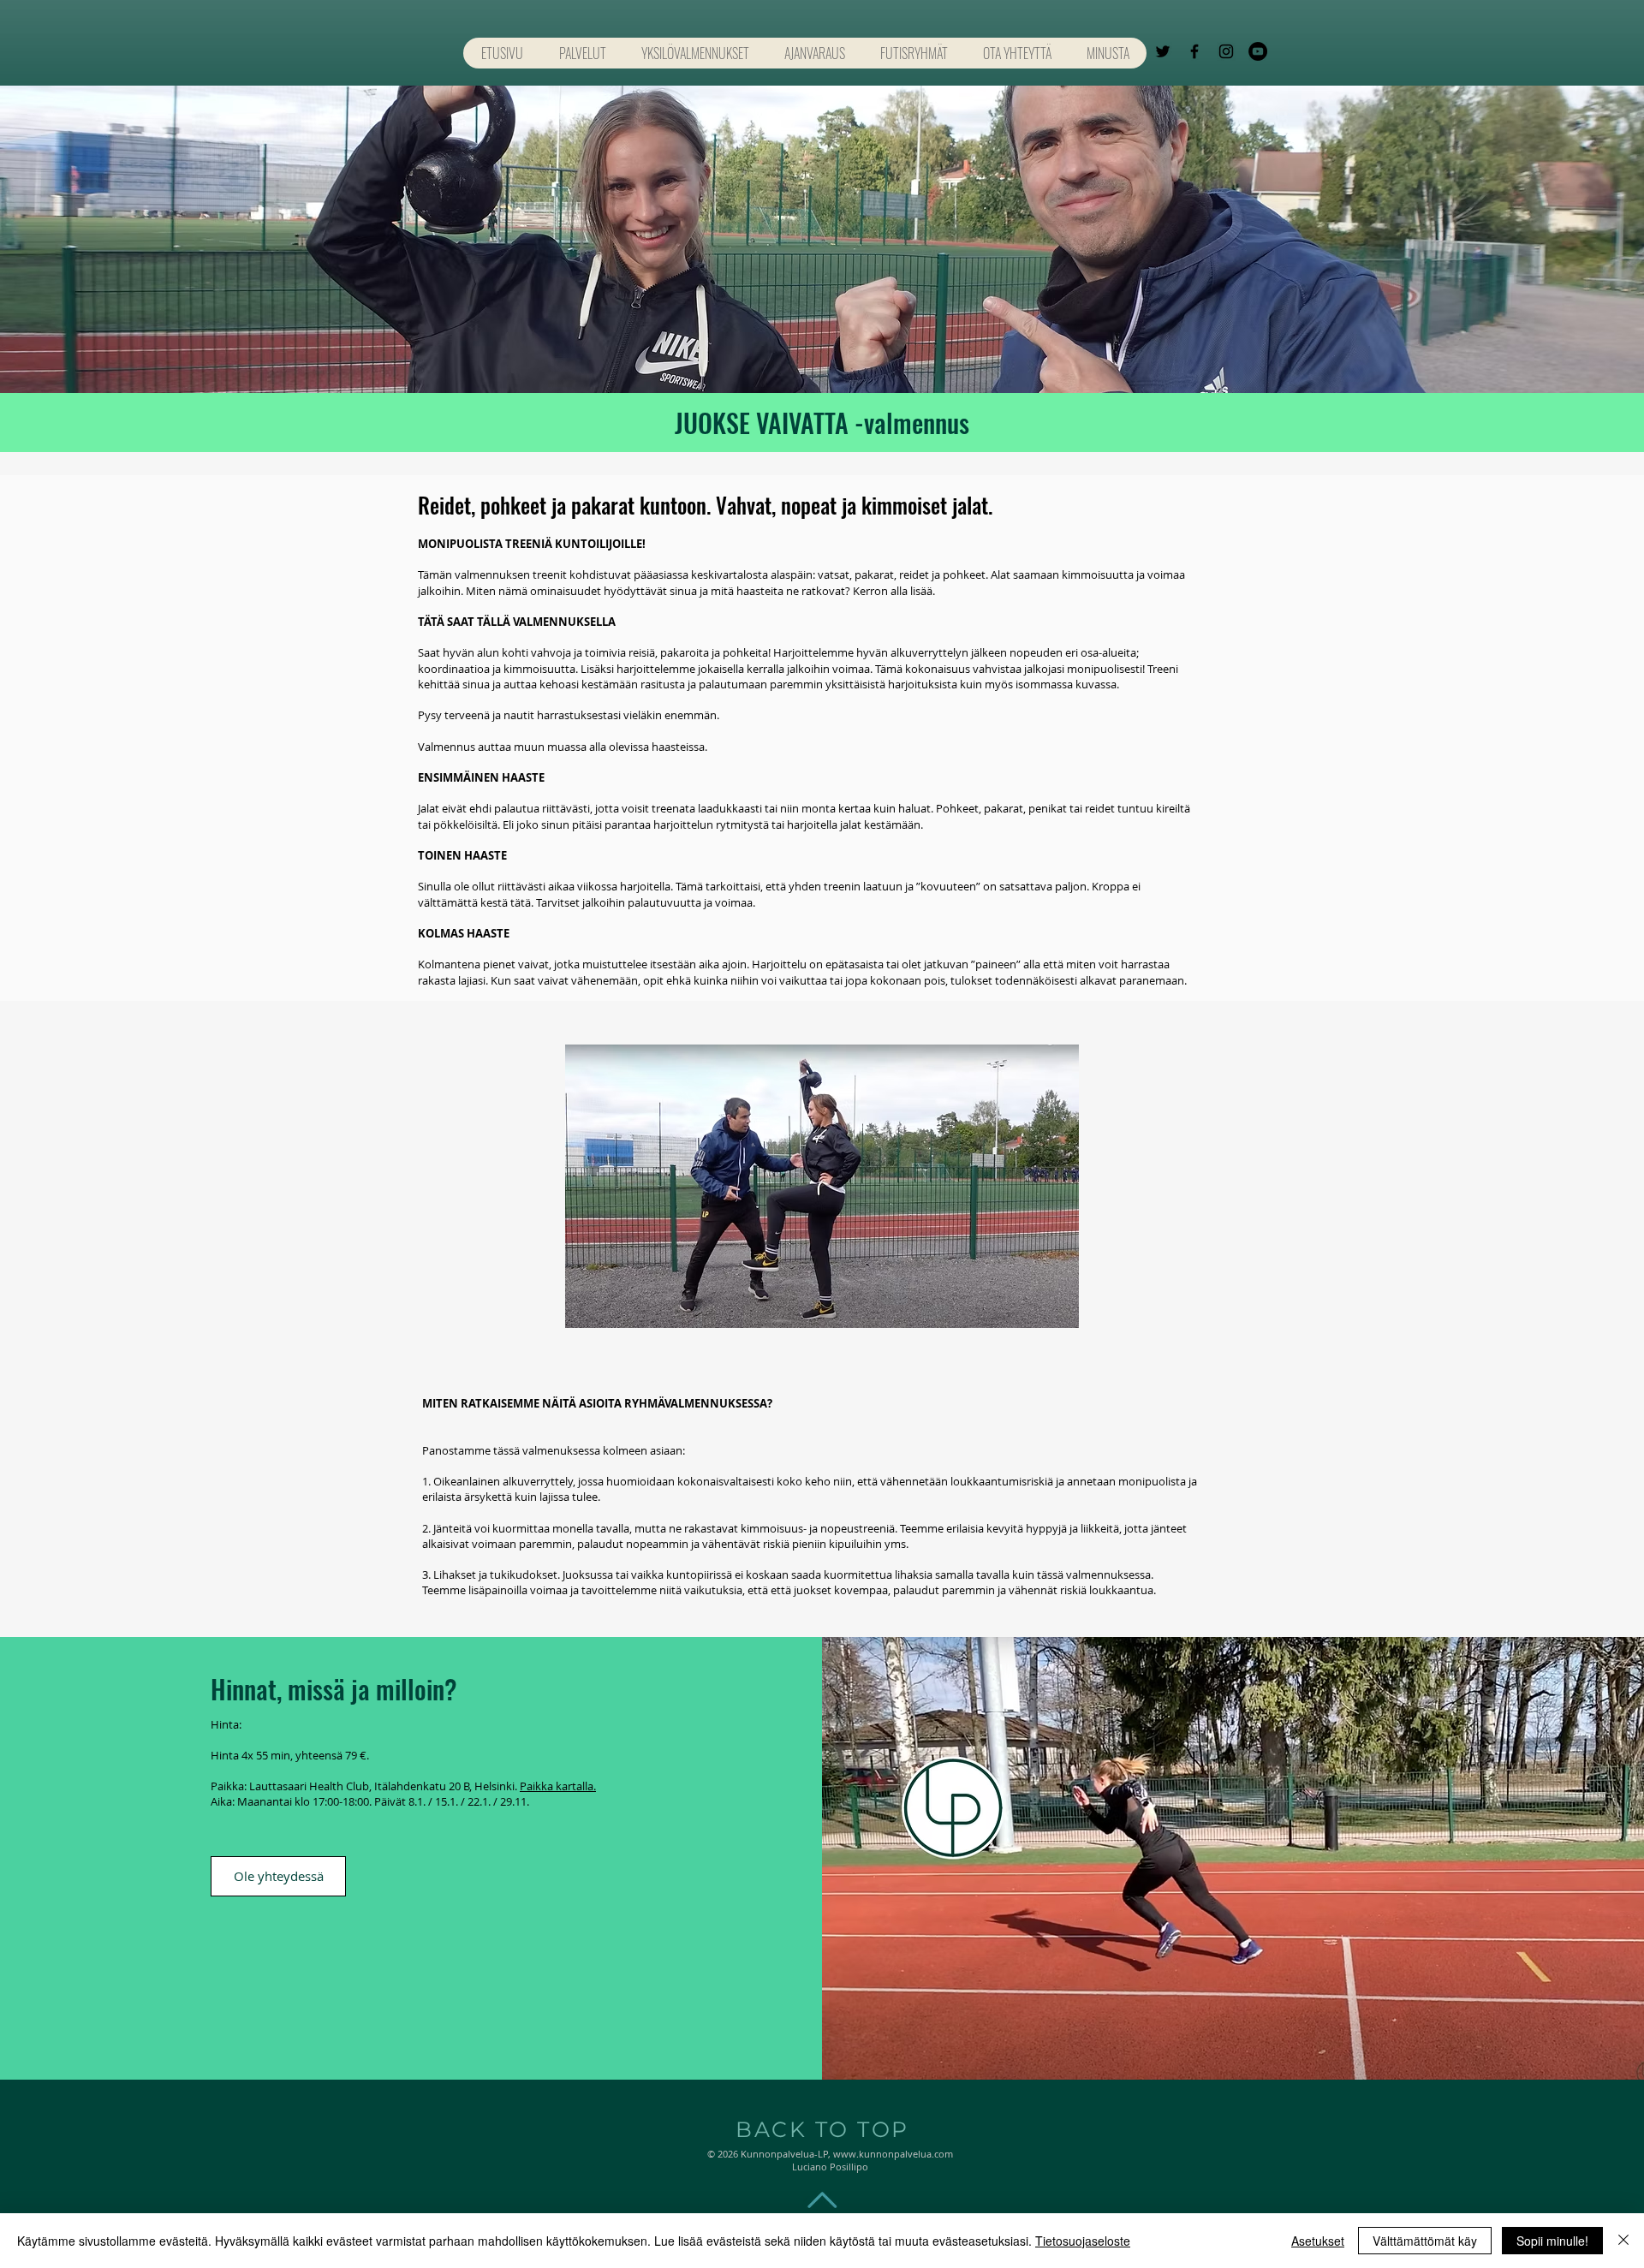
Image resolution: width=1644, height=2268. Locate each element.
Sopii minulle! (1552, 2241)
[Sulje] (1623, 2241)
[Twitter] (1163, 51)
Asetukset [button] (1318, 2241)
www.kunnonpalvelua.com (893, 2154)
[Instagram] (1226, 51)
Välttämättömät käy (1425, 2241)
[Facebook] (1194, 51)
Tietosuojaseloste (1083, 2241)
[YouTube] (1258, 51)
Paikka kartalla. (558, 1786)
